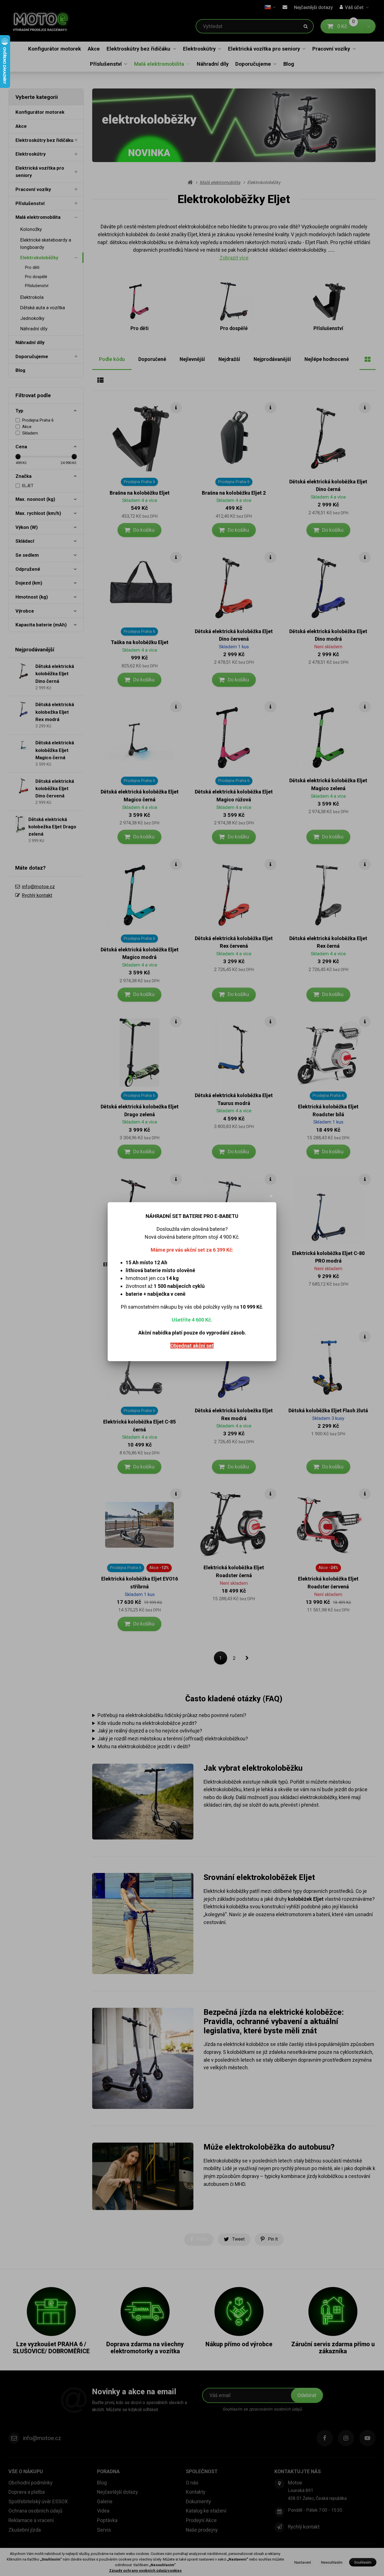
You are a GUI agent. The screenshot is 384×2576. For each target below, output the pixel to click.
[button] (271, 1196)
